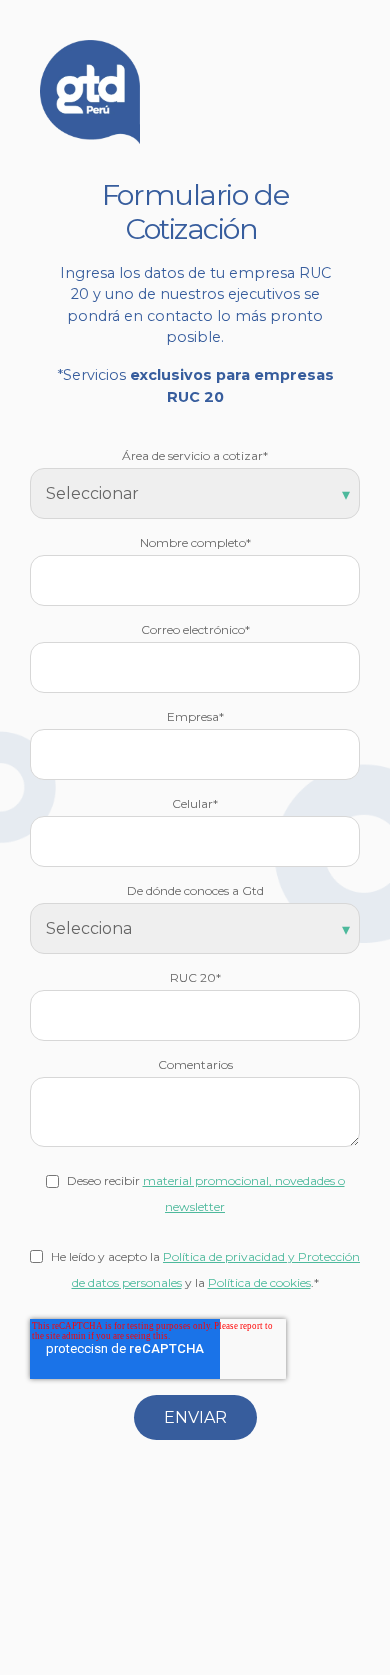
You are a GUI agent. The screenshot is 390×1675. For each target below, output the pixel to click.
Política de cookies (259, 1282)
